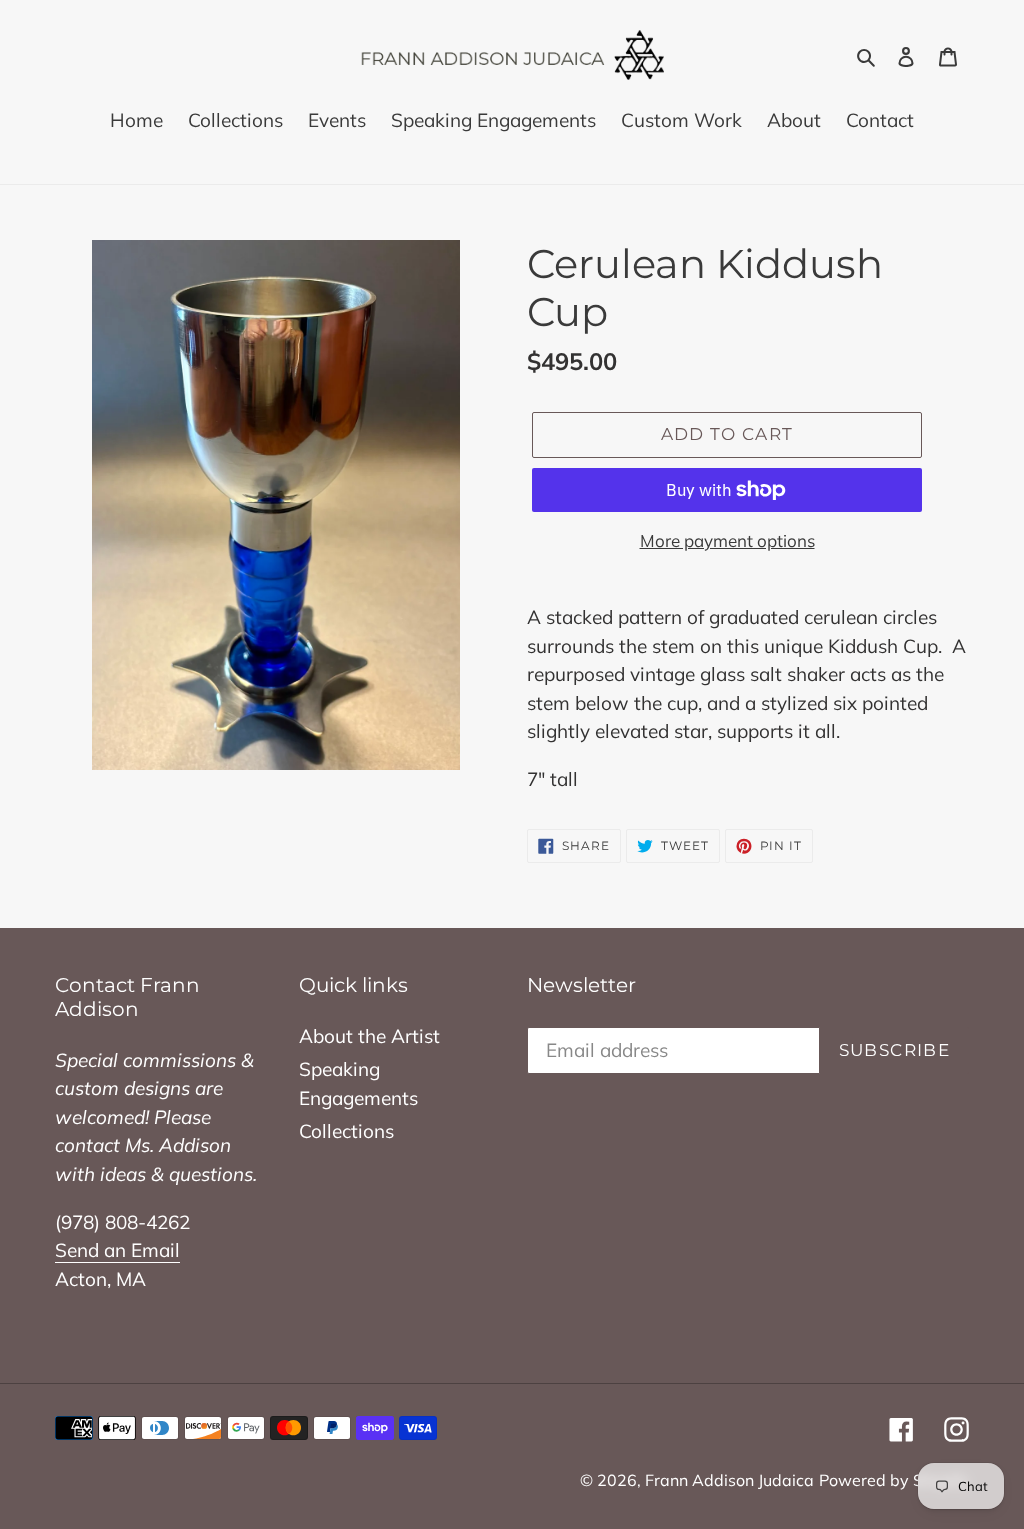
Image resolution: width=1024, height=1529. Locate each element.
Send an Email (117, 1250)
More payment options (727, 540)
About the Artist (369, 1036)
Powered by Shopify (894, 1480)
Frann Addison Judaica (729, 1480)
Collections (346, 1131)
